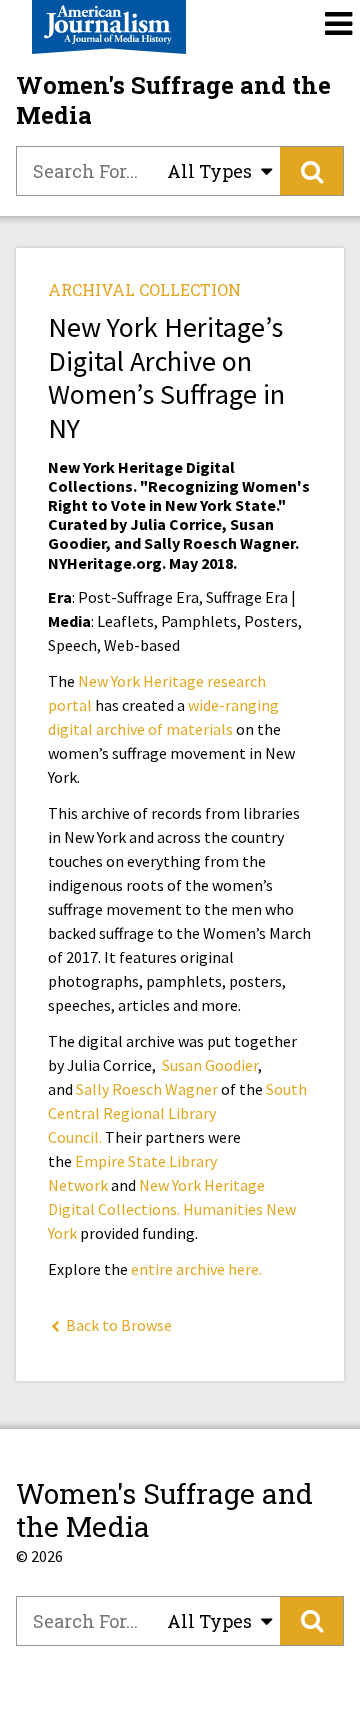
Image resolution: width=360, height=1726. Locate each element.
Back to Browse (117, 1325)
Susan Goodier (210, 1065)
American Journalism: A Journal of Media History (109, 27)
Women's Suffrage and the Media (173, 100)
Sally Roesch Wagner (147, 1089)
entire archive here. (196, 1269)
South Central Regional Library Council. (177, 1113)
